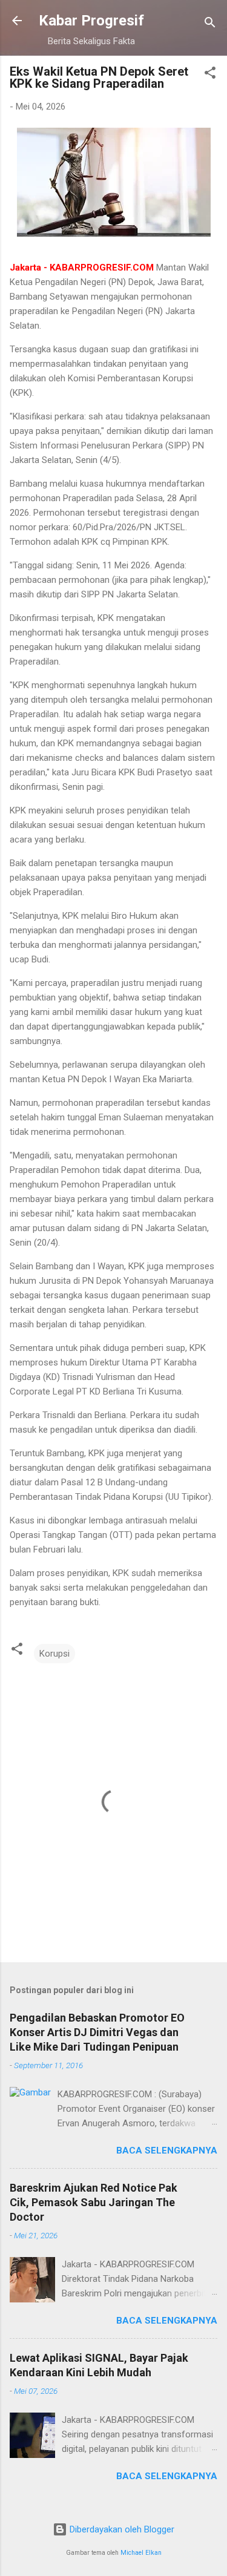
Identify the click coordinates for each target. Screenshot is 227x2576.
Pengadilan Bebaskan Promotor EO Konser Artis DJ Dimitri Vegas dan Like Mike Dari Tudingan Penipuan (97, 2032)
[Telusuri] (210, 25)
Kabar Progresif (91, 21)
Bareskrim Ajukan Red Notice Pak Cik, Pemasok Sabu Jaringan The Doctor (94, 2202)
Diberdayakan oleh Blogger (121, 2529)
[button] (210, 75)
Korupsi (54, 1654)
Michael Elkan (141, 2553)
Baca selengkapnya (167, 2150)
